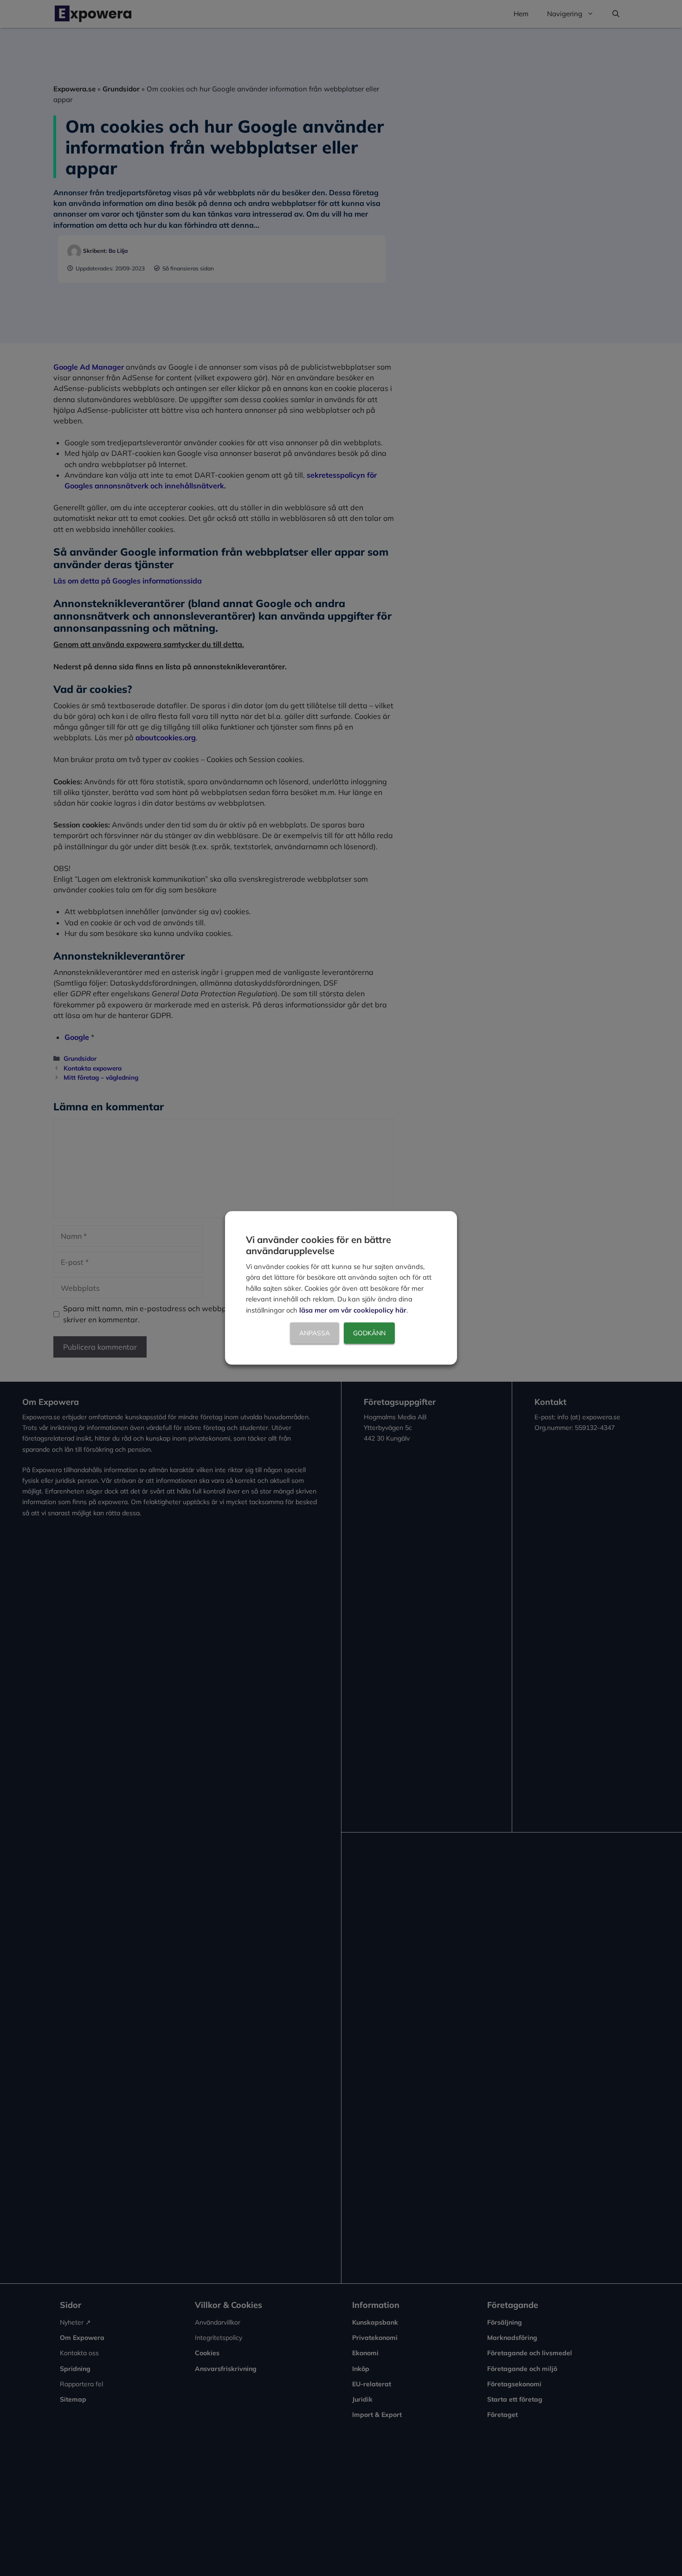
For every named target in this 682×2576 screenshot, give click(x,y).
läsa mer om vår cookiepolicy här (353, 1310)
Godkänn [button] (369, 1333)
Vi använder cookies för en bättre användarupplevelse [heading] (318, 1245)
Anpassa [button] (315, 1333)
